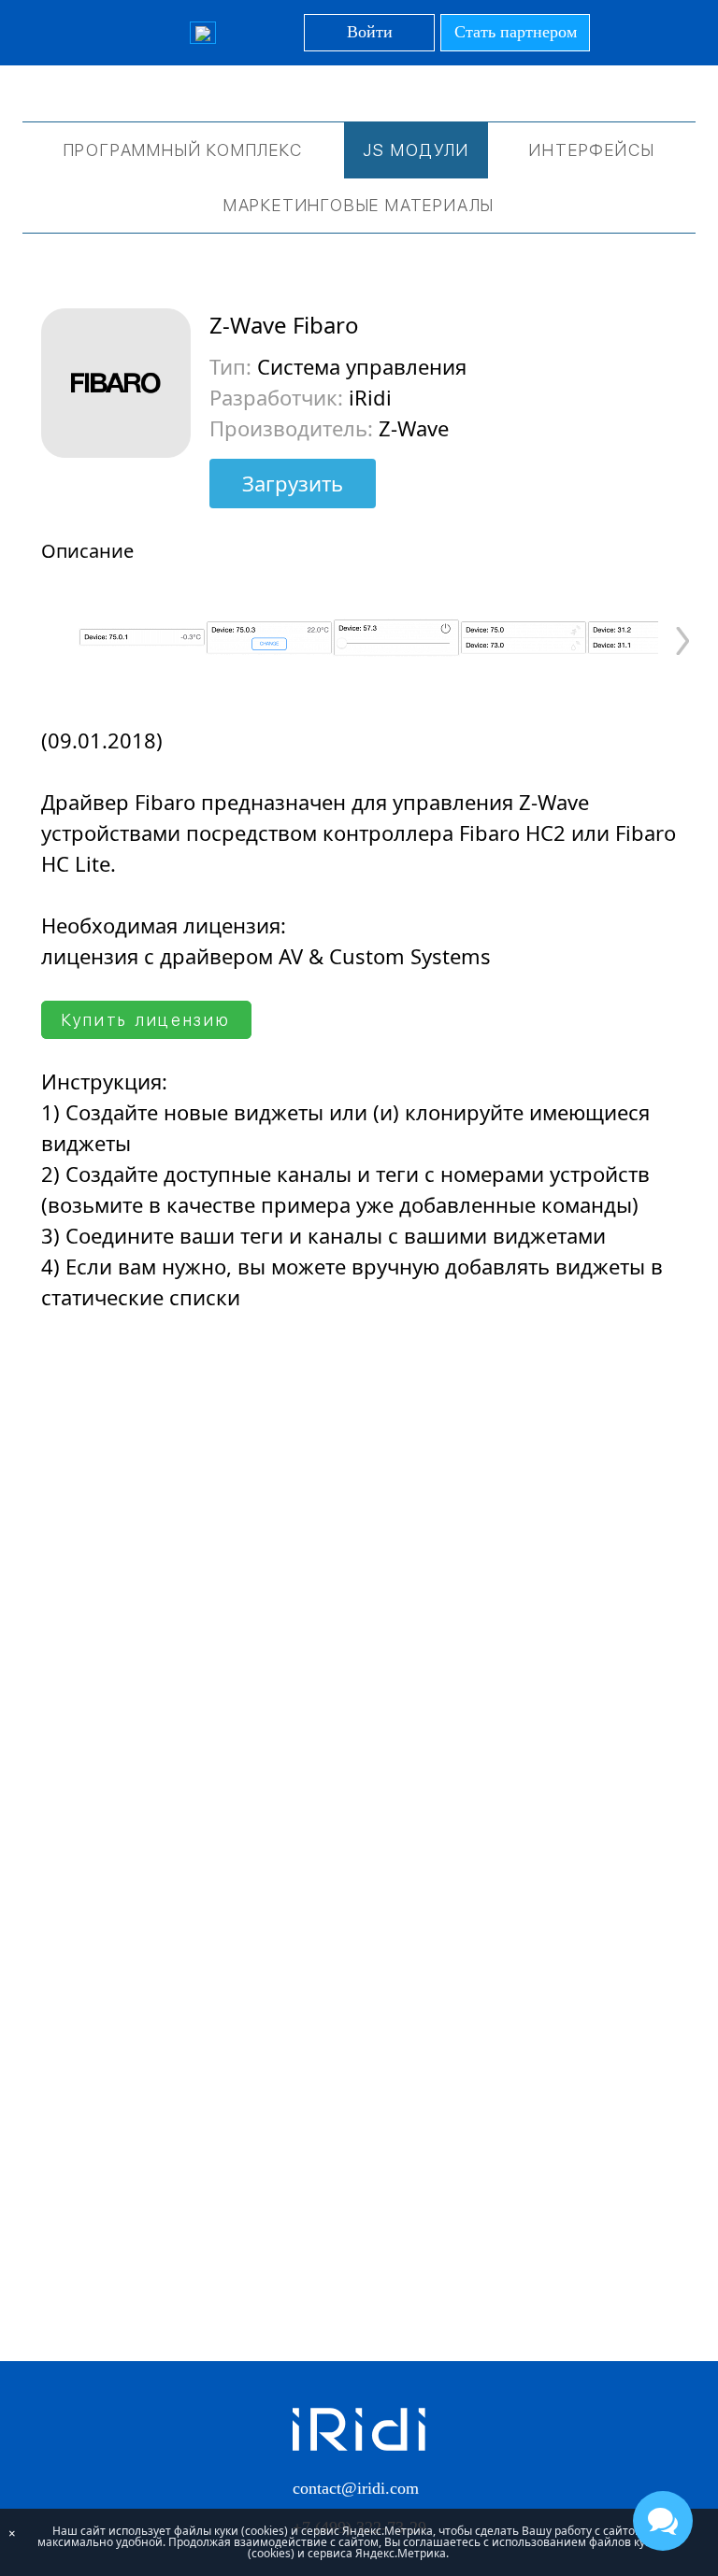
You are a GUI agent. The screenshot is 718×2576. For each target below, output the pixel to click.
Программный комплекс (183, 150)
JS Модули (416, 150)
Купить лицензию (146, 1020)
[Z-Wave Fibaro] (142, 637)
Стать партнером (516, 32)
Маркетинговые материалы (359, 205)
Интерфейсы (592, 150)
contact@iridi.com (356, 2488)
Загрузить (293, 483)
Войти (370, 32)
